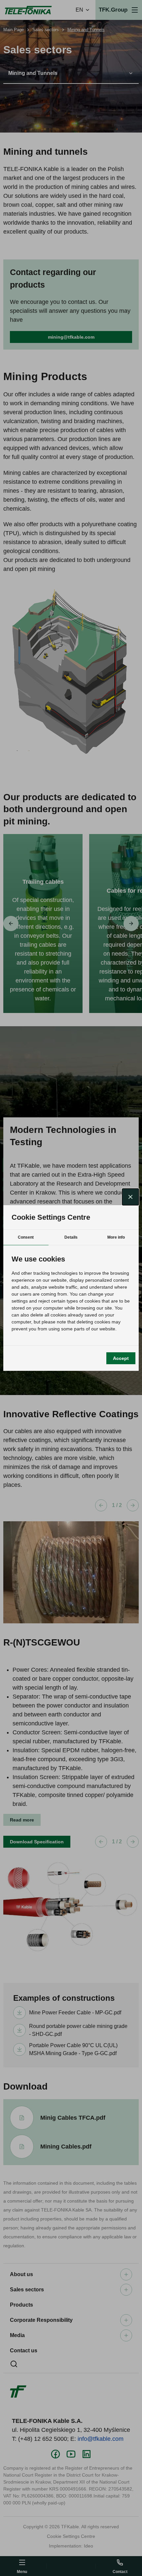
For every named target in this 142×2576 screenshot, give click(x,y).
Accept (121, 1358)
